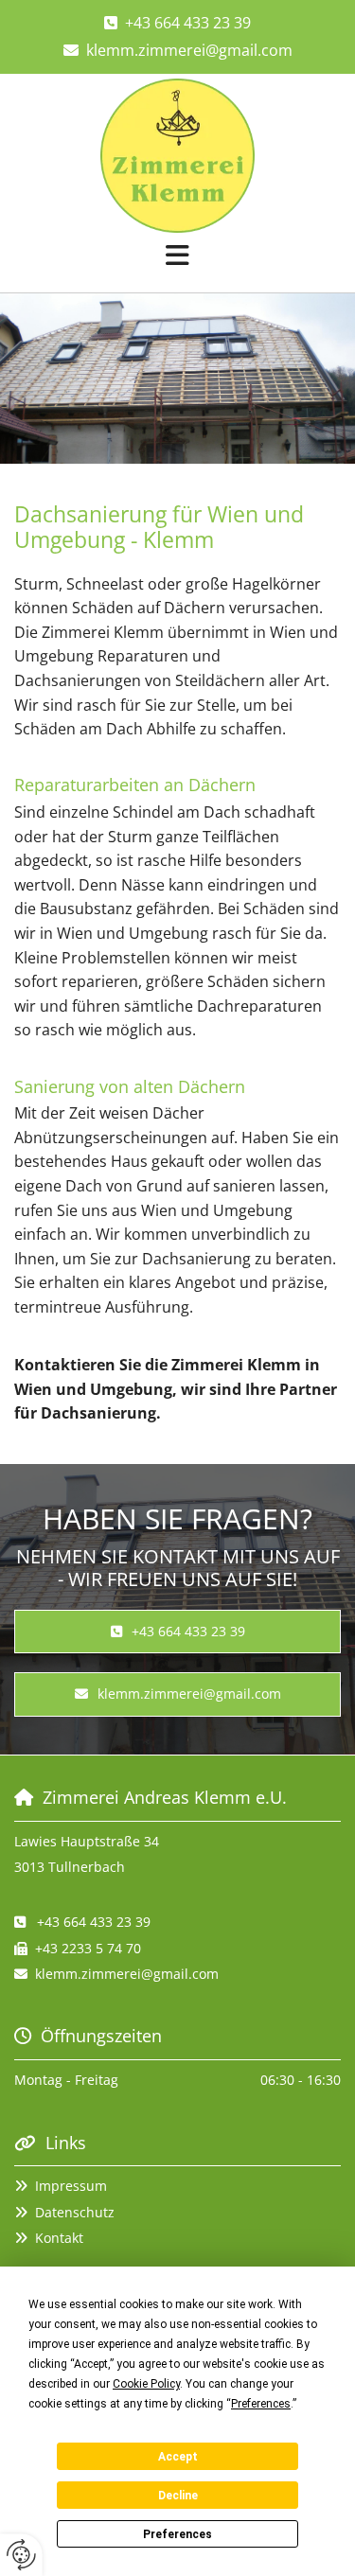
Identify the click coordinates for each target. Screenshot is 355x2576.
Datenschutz (75, 2212)
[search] (319, 280)
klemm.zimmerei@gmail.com (189, 50)
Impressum (71, 2186)
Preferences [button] (261, 2404)
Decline (178, 2496)
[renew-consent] (21, 2555)
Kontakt (59, 2238)
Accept (178, 2457)
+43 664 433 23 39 (188, 23)
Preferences (177, 2534)
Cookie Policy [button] (146, 2384)
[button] (177, 257)
